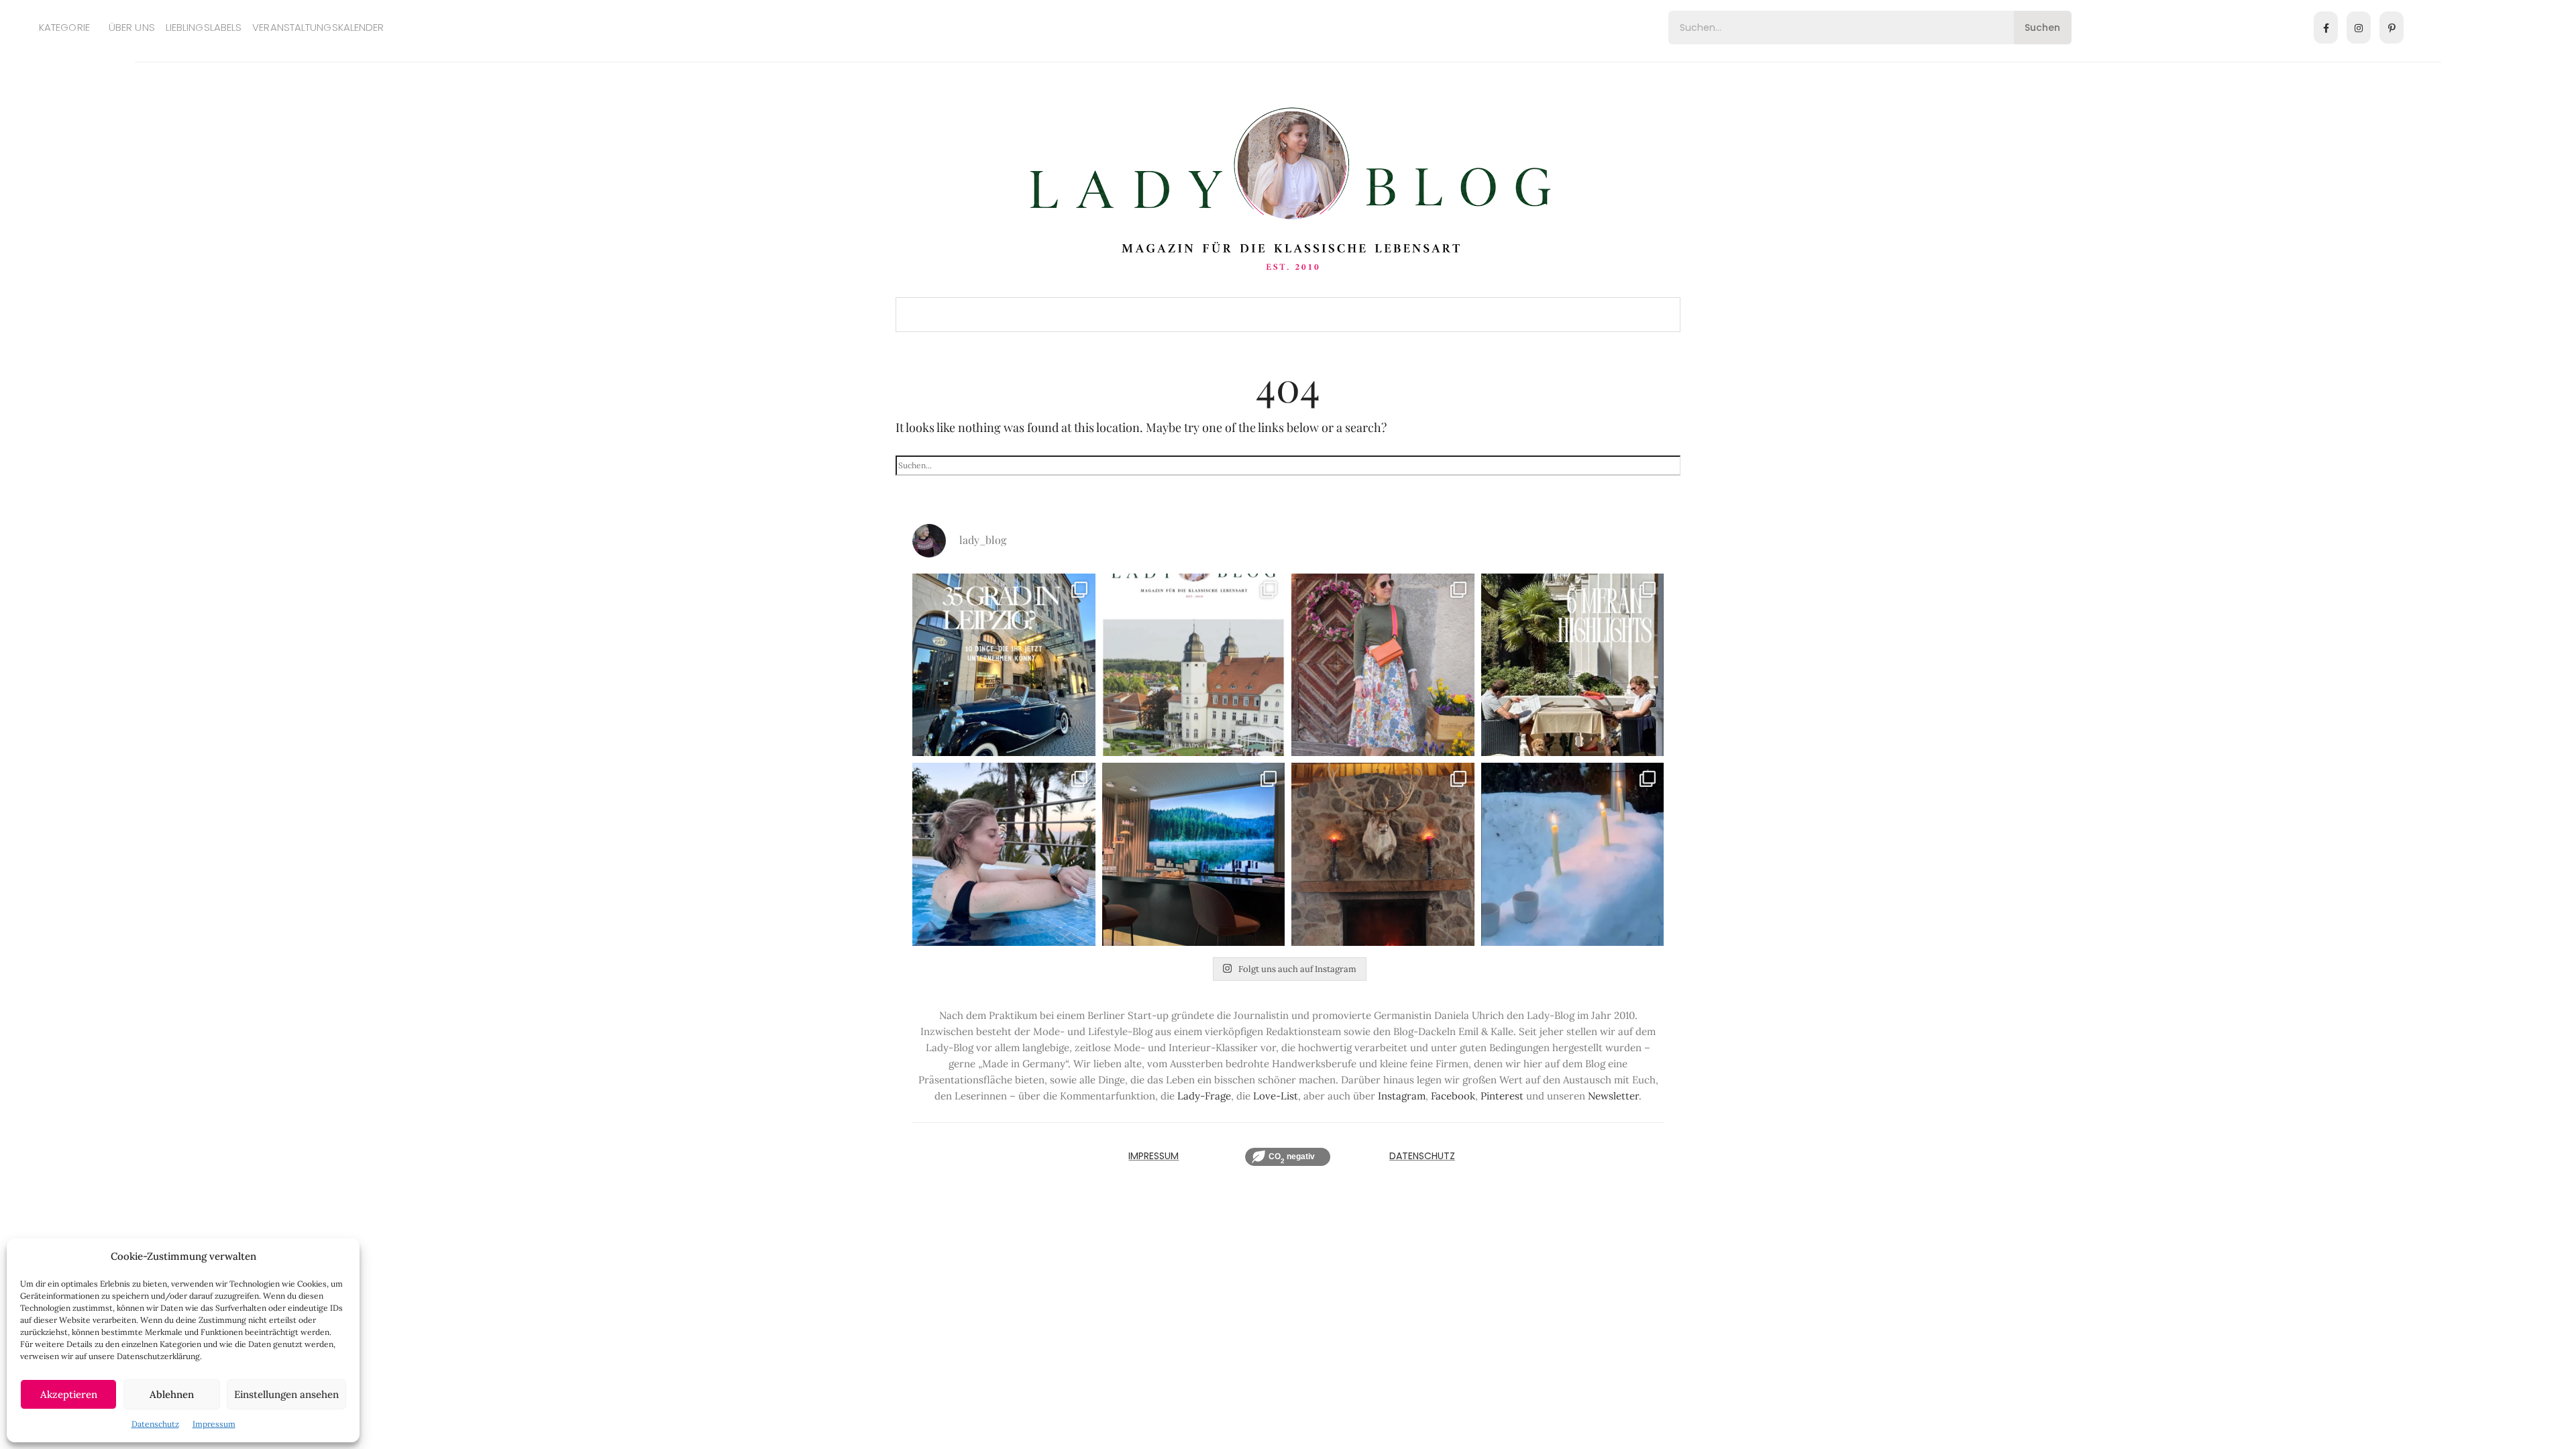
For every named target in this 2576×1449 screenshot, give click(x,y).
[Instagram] (2359, 28)
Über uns (132, 27)
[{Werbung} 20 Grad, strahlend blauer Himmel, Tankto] (1004, 854)
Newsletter (1613, 1096)
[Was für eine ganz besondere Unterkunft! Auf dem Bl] (1383, 665)
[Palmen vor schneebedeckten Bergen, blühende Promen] (1573, 665)
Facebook (1453, 1096)
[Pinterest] (2392, 28)
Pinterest (1502, 1096)
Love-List (1276, 1096)
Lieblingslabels (204, 27)
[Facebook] (2326, 28)
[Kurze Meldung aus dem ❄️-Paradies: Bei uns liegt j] (1573, 854)
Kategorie (64, 27)
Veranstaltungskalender (318, 27)
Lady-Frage (1204, 1096)
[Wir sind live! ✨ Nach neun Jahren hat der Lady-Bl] (1194, 665)
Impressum (214, 1424)
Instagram (1402, 1096)
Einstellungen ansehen (286, 1394)
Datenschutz (155, 1424)
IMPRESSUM (1153, 1156)
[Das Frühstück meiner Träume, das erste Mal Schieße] (1383, 854)
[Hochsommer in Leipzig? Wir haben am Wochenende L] (1004, 665)
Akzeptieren (69, 1394)
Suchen (2042, 28)
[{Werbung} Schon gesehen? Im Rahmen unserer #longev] (1194, 854)
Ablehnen (172, 1394)
